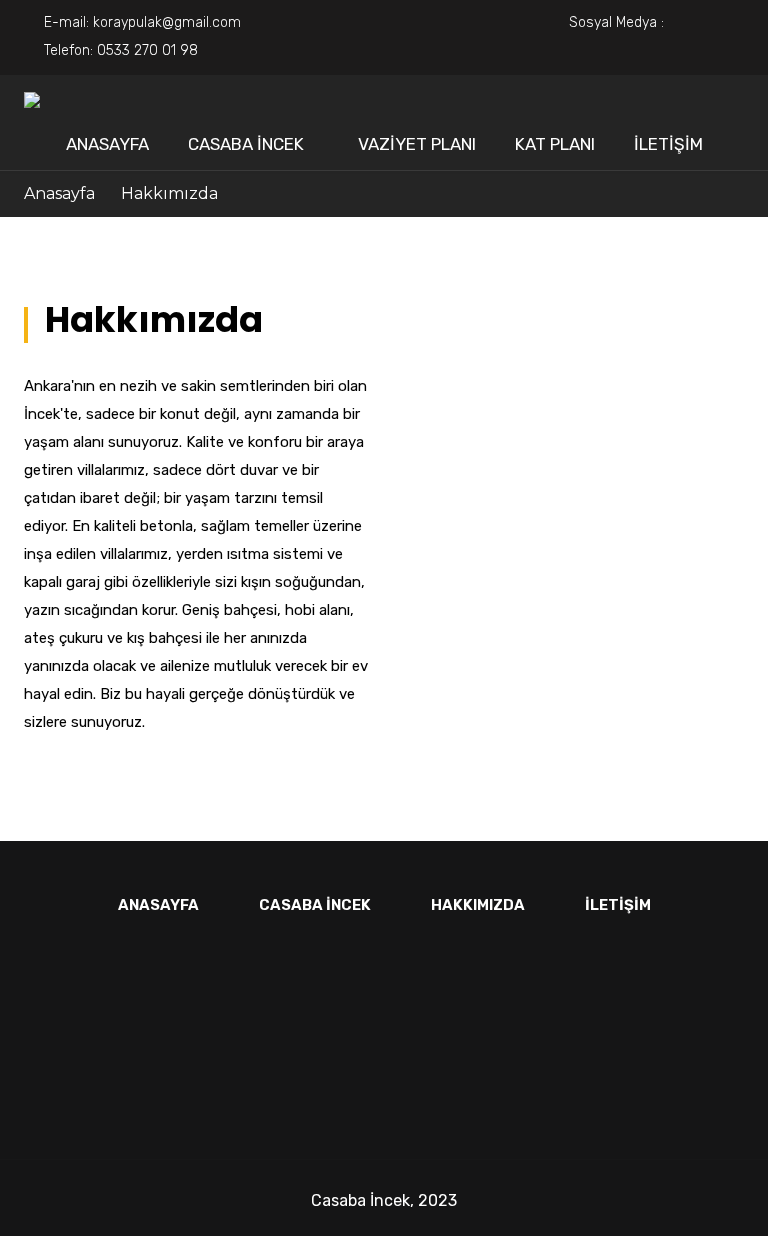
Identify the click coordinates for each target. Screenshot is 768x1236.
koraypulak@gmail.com (167, 22)
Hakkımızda (478, 905)
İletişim (668, 144)
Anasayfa (107, 144)
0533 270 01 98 (147, 50)
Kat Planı (555, 144)
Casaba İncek (246, 144)
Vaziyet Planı (417, 144)
